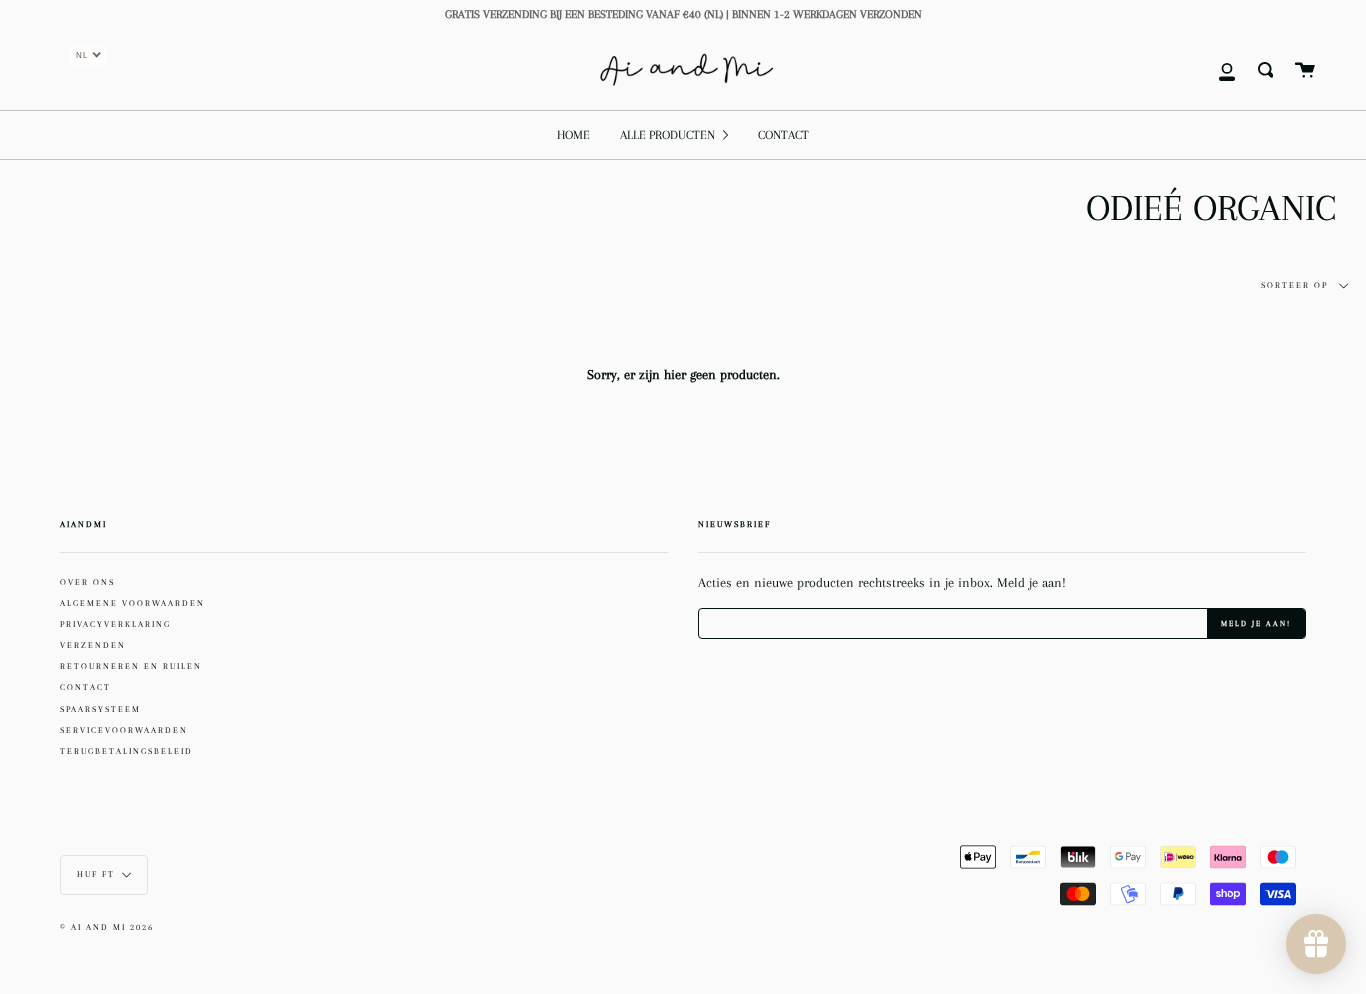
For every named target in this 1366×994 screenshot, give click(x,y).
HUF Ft (96, 873)
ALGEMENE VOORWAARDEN (132, 603)
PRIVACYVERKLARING (115, 624)
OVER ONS (87, 582)
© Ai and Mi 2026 (107, 927)
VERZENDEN (93, 645)
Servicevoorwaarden (124, 730)
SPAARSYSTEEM (100, 709)
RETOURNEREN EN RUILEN (131, 666)
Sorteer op (1296, 285)
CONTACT (85, 687)
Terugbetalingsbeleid (126, 751)
